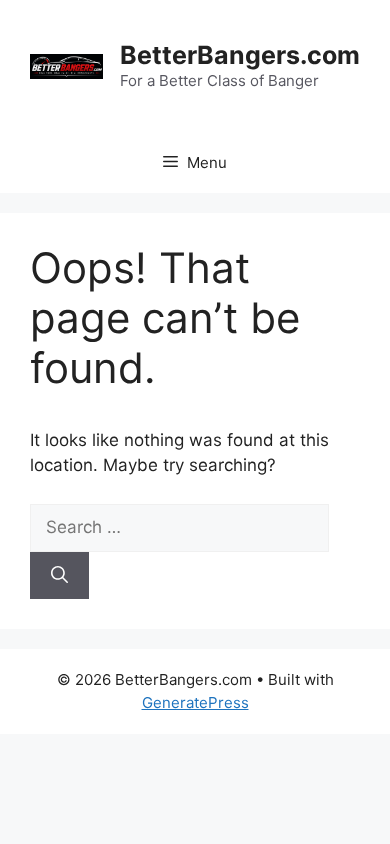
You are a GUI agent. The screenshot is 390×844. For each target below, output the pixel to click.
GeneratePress (195, 702)
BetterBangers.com (240, 55)
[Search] (59, 576)
